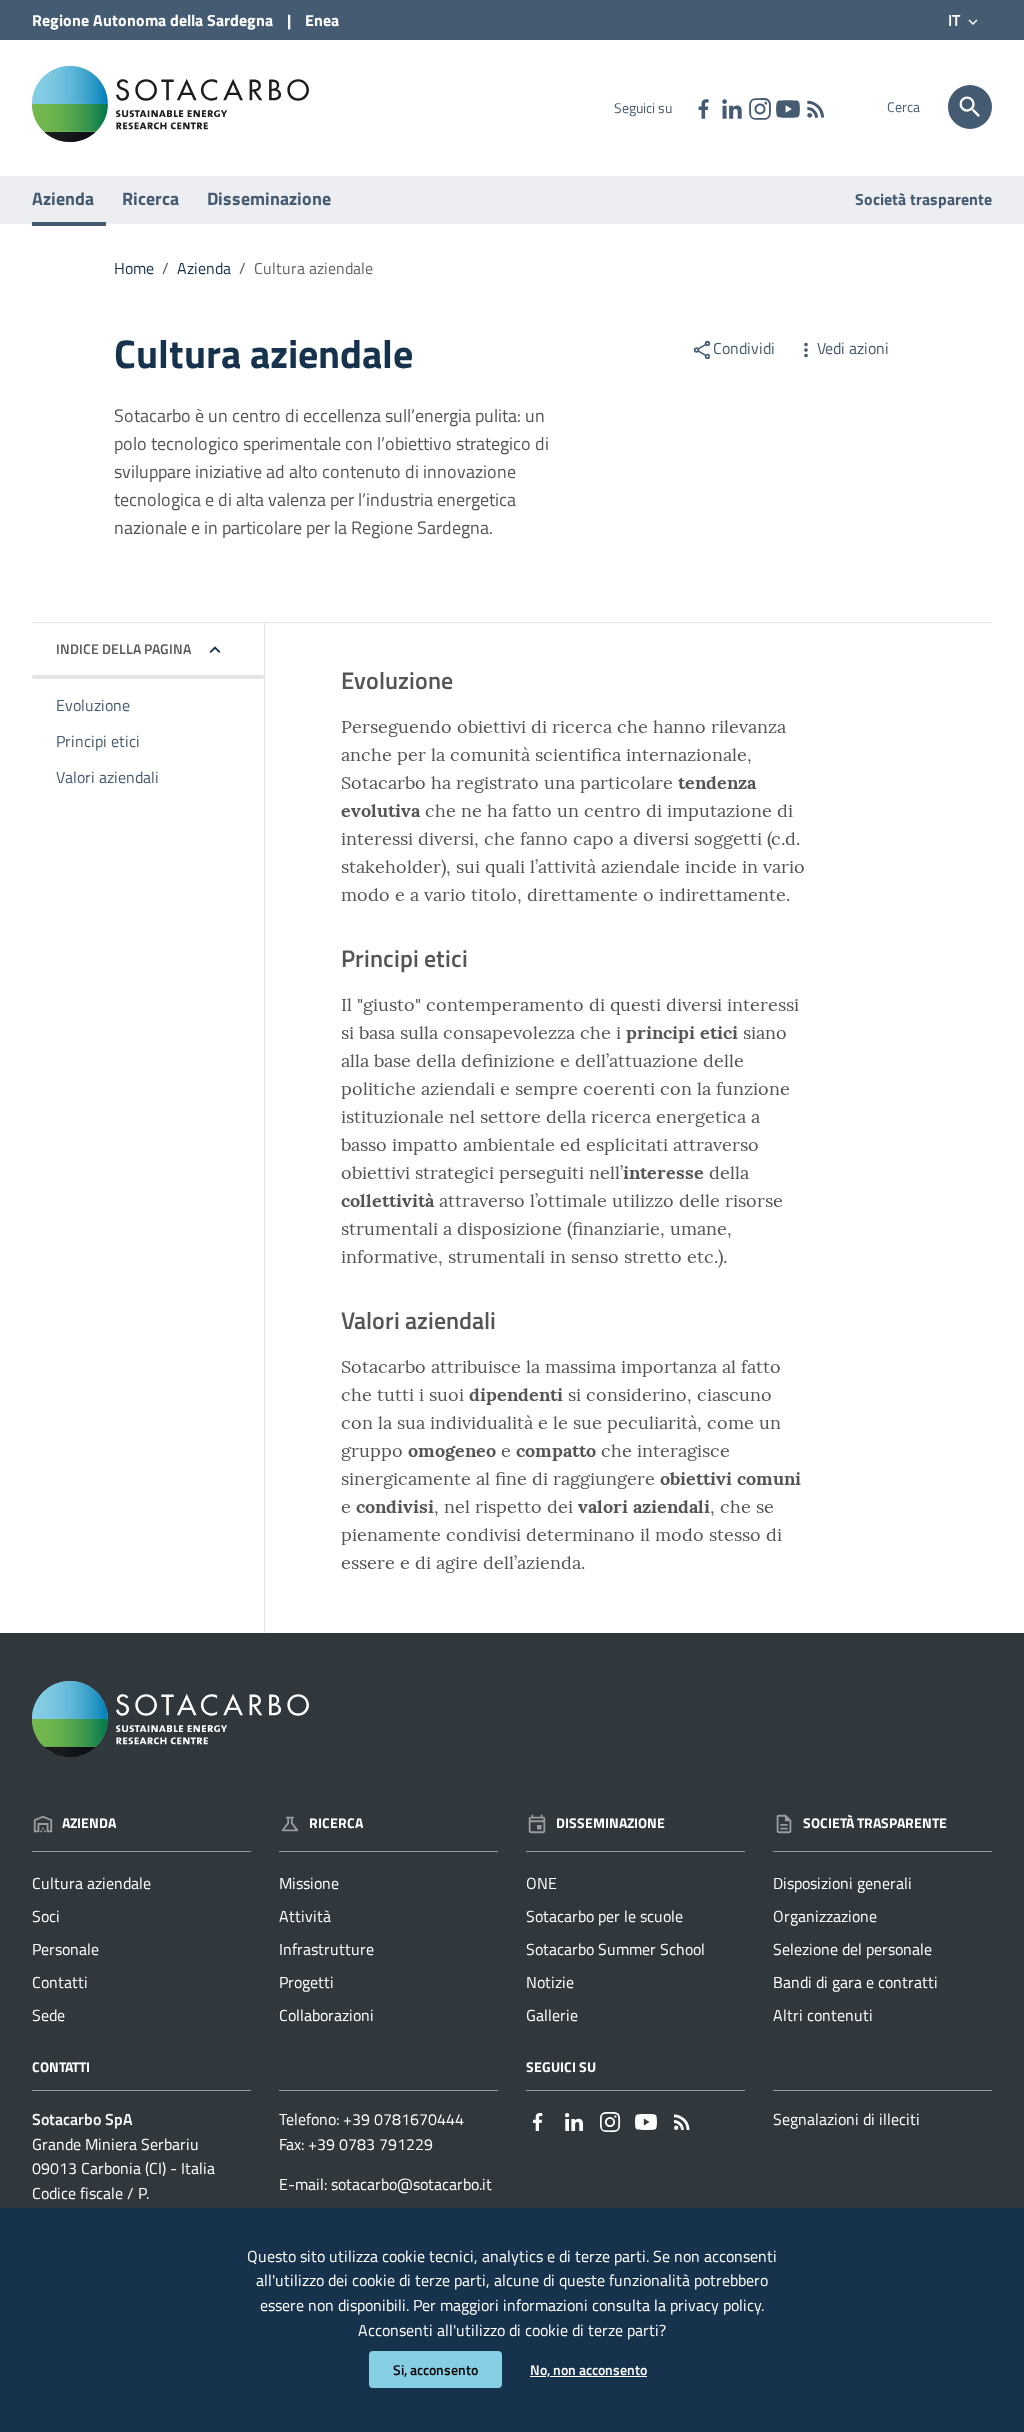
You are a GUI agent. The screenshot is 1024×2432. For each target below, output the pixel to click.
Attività (305, 1916)
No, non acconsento (588, 2369)
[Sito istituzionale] (170, 102)
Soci (46, 1916)
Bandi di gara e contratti (855, 1982)
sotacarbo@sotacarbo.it (411, 2184)
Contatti (60, 1982)
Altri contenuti (823, 2015)
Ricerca (150, 198)
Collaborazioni (326, 2015)
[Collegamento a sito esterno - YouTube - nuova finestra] (787, 107)
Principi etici (98, 741)
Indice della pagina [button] (123, 648)
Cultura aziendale (91, 1883)
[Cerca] (970, 107)
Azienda (63, 198)
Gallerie (552, 2015)
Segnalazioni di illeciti (846, 2119)
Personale (65, 1949)
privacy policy (715, 2305)
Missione (309, 1883)
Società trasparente (923, 199)
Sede (48, 2015)
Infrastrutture (326, 1949)
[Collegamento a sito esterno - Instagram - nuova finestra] (759, 107)
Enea (322, 20)
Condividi (744, 348)
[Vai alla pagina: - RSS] (815, 107)
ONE (541, 1883)
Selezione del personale (852, 1949)
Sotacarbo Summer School (615, 1949)
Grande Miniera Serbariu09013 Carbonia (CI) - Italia (123, 2156)
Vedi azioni (853, 348)
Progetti (306, 1982)
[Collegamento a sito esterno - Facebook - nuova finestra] (703, 107)
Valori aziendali (107, 777)
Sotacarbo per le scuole (604, 1916)
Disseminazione (269, 198)
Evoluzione (93, 705)
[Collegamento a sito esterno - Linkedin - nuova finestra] (731, 107)
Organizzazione (825, 1916)
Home (134, 268)
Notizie (550, 1982)
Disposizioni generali (842, 1883)
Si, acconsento (435, 2369)
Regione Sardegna (152, 20)
